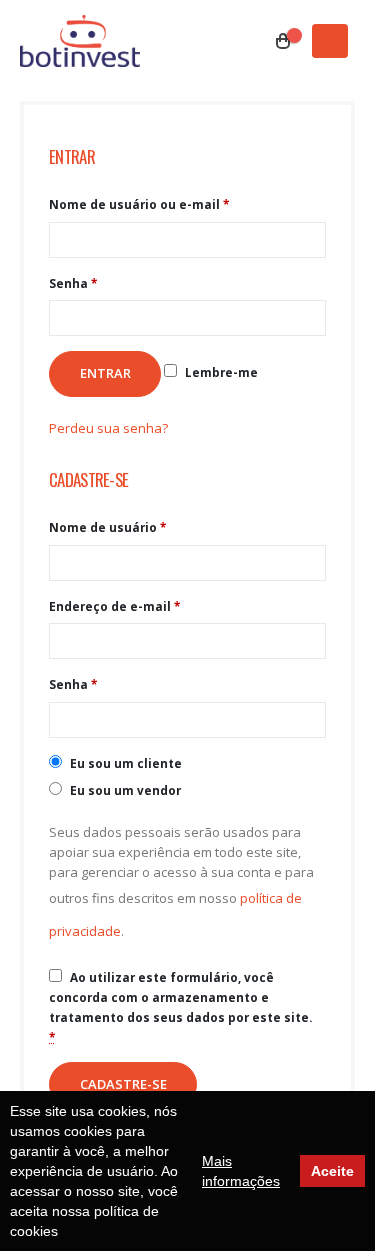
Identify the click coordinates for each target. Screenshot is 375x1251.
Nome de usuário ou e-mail (139, 204)
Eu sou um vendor (124, 790)
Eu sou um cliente (124, 763)
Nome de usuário (107, 527)
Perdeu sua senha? (108, 428)
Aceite (332, 1171)
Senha (73, 283)
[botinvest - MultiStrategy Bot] (80, 41)
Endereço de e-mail (114, 606)
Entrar (105, 373)
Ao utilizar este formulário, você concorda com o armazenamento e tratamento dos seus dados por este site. (180, 1007)
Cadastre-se (123, 1084)
